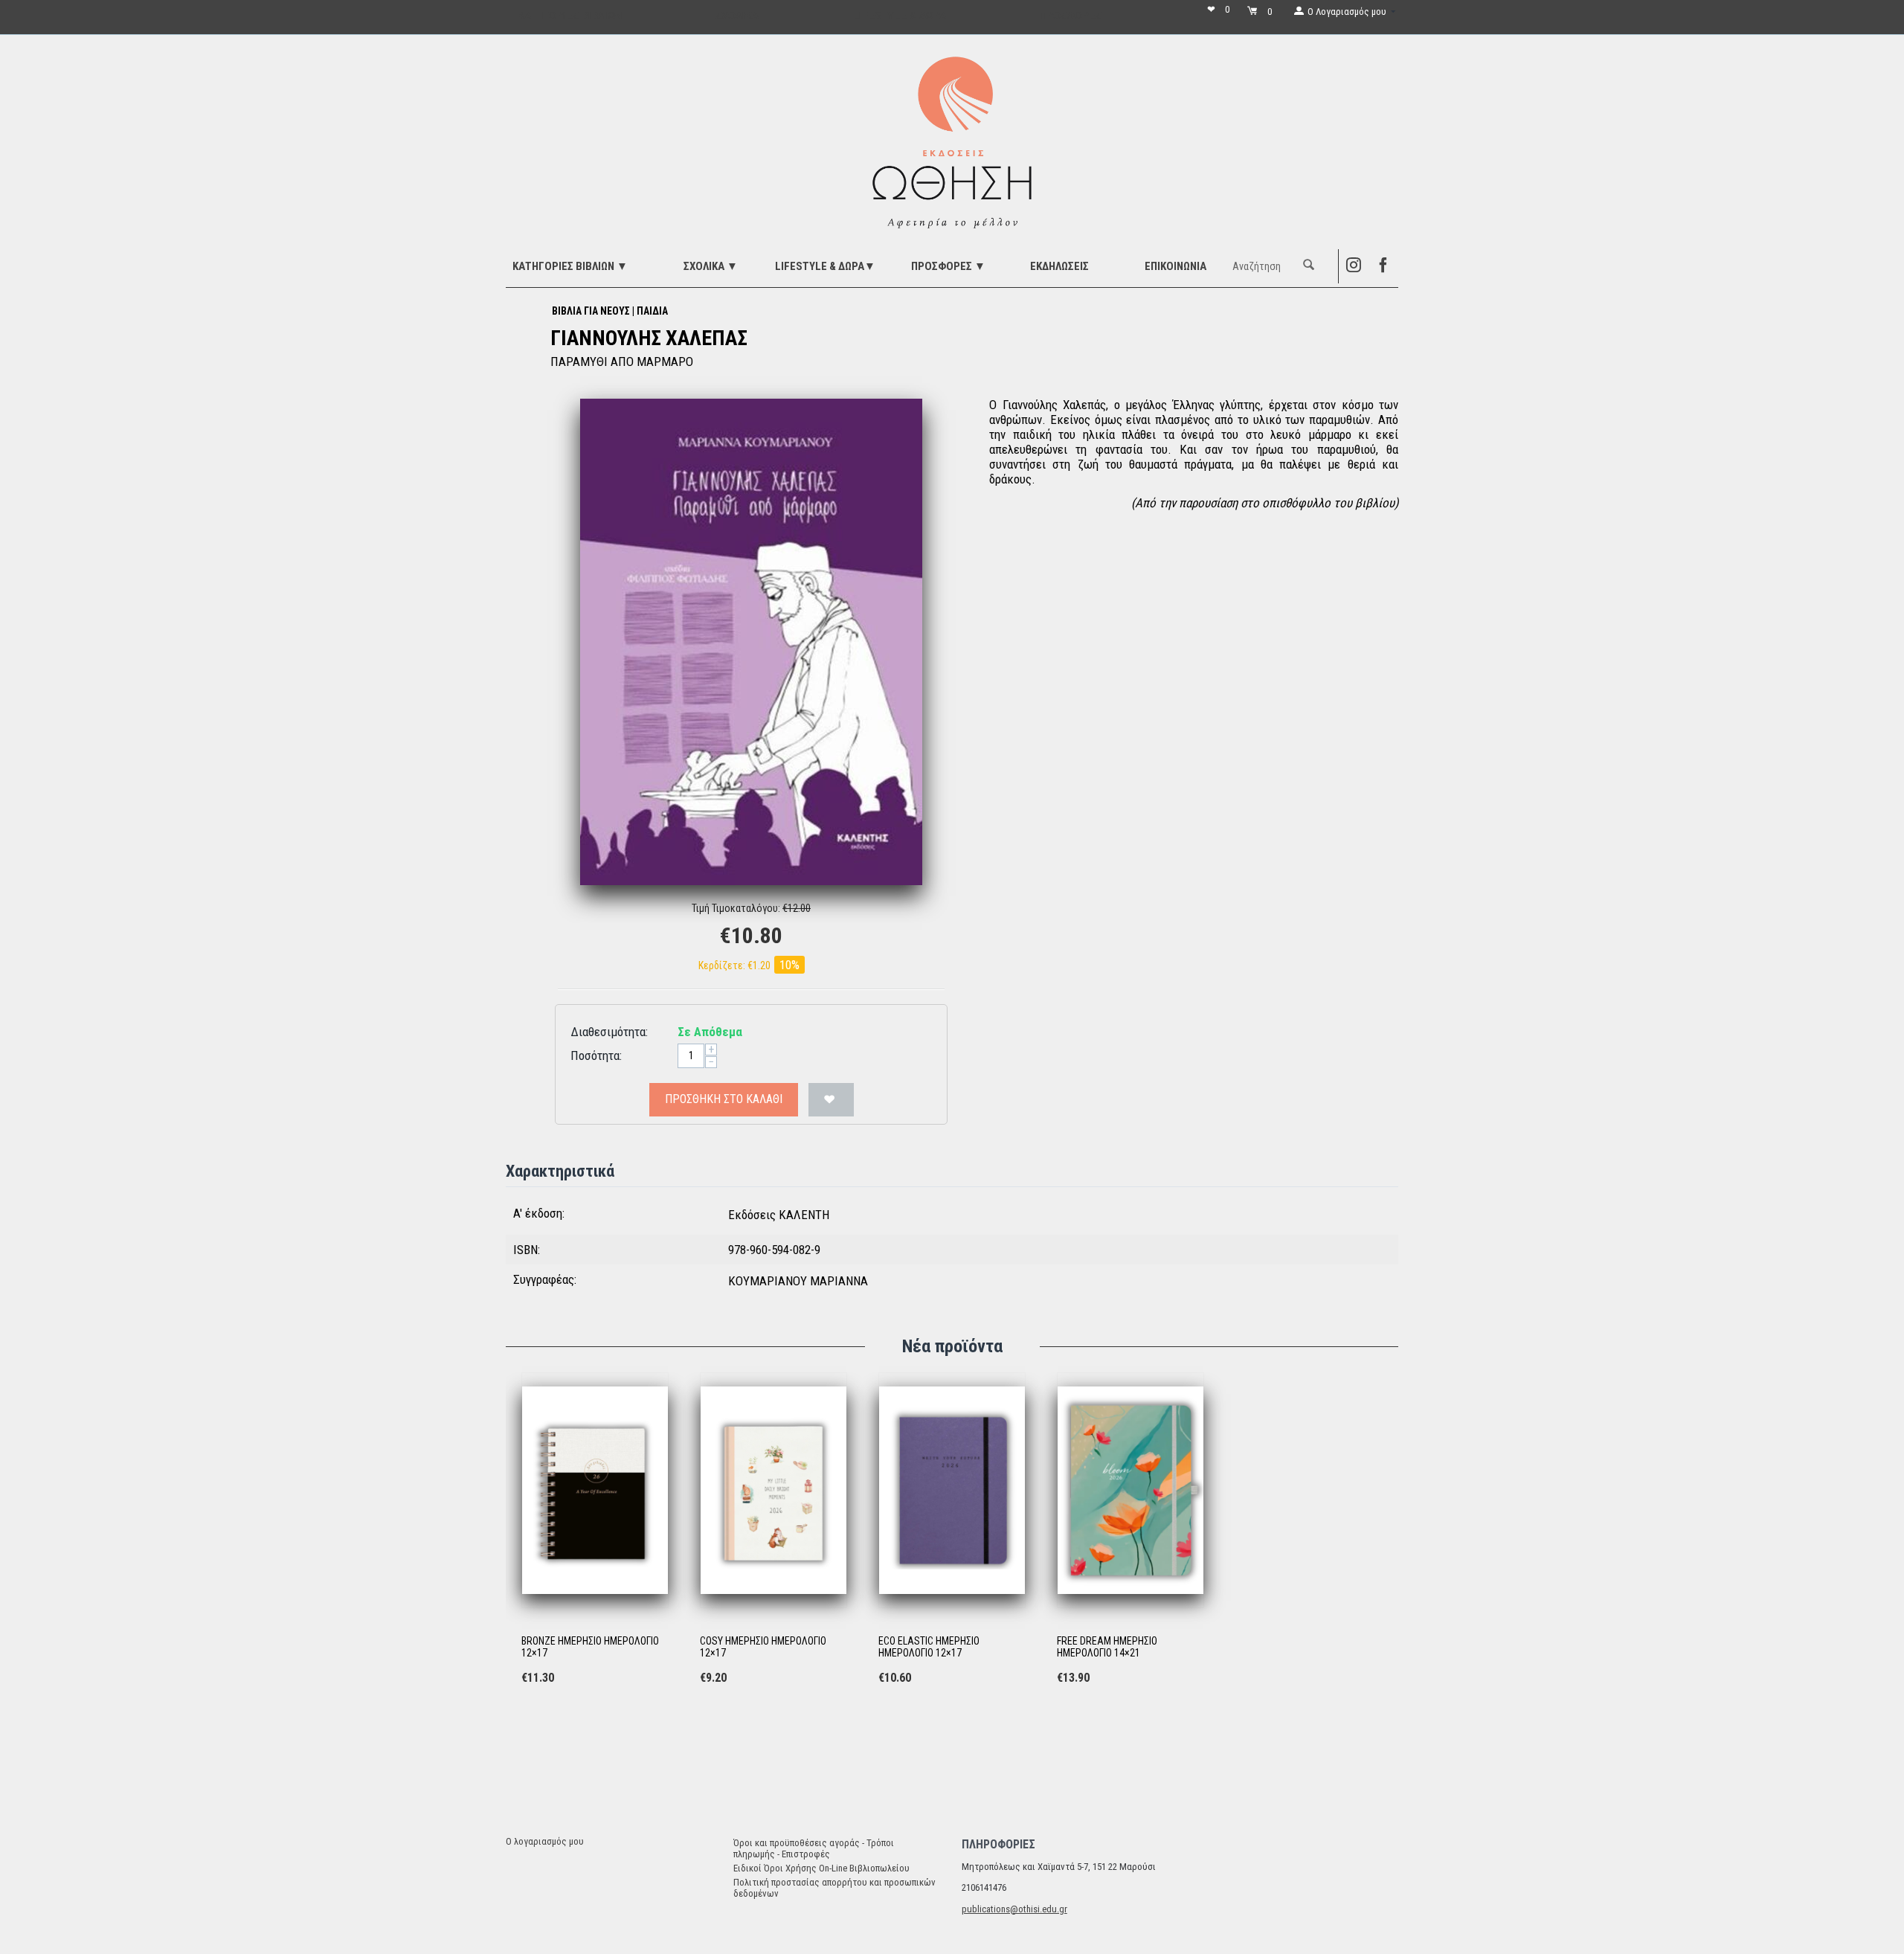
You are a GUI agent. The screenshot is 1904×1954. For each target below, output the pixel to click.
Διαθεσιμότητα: (609, 1032)
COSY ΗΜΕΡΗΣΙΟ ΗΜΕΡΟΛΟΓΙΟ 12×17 (763, 1647)
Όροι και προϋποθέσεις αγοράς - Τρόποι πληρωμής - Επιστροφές (814, 1848)
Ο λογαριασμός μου (545, 1841)
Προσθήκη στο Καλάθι (724, 1099)
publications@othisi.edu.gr (1014, 1909)
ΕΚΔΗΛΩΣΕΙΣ (1059, 266)
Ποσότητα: (596, 1055)
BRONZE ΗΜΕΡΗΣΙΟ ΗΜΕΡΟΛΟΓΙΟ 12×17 (590, 1647)
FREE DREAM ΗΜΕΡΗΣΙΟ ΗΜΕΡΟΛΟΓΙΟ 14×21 (1107, 1647)
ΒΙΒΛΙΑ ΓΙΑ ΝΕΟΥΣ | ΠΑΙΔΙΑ (610, 311)
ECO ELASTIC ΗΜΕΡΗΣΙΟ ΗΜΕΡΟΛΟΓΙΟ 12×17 (929, 1647)
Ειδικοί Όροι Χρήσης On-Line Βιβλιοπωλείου (821, 1868)
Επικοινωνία (1175, 266)
